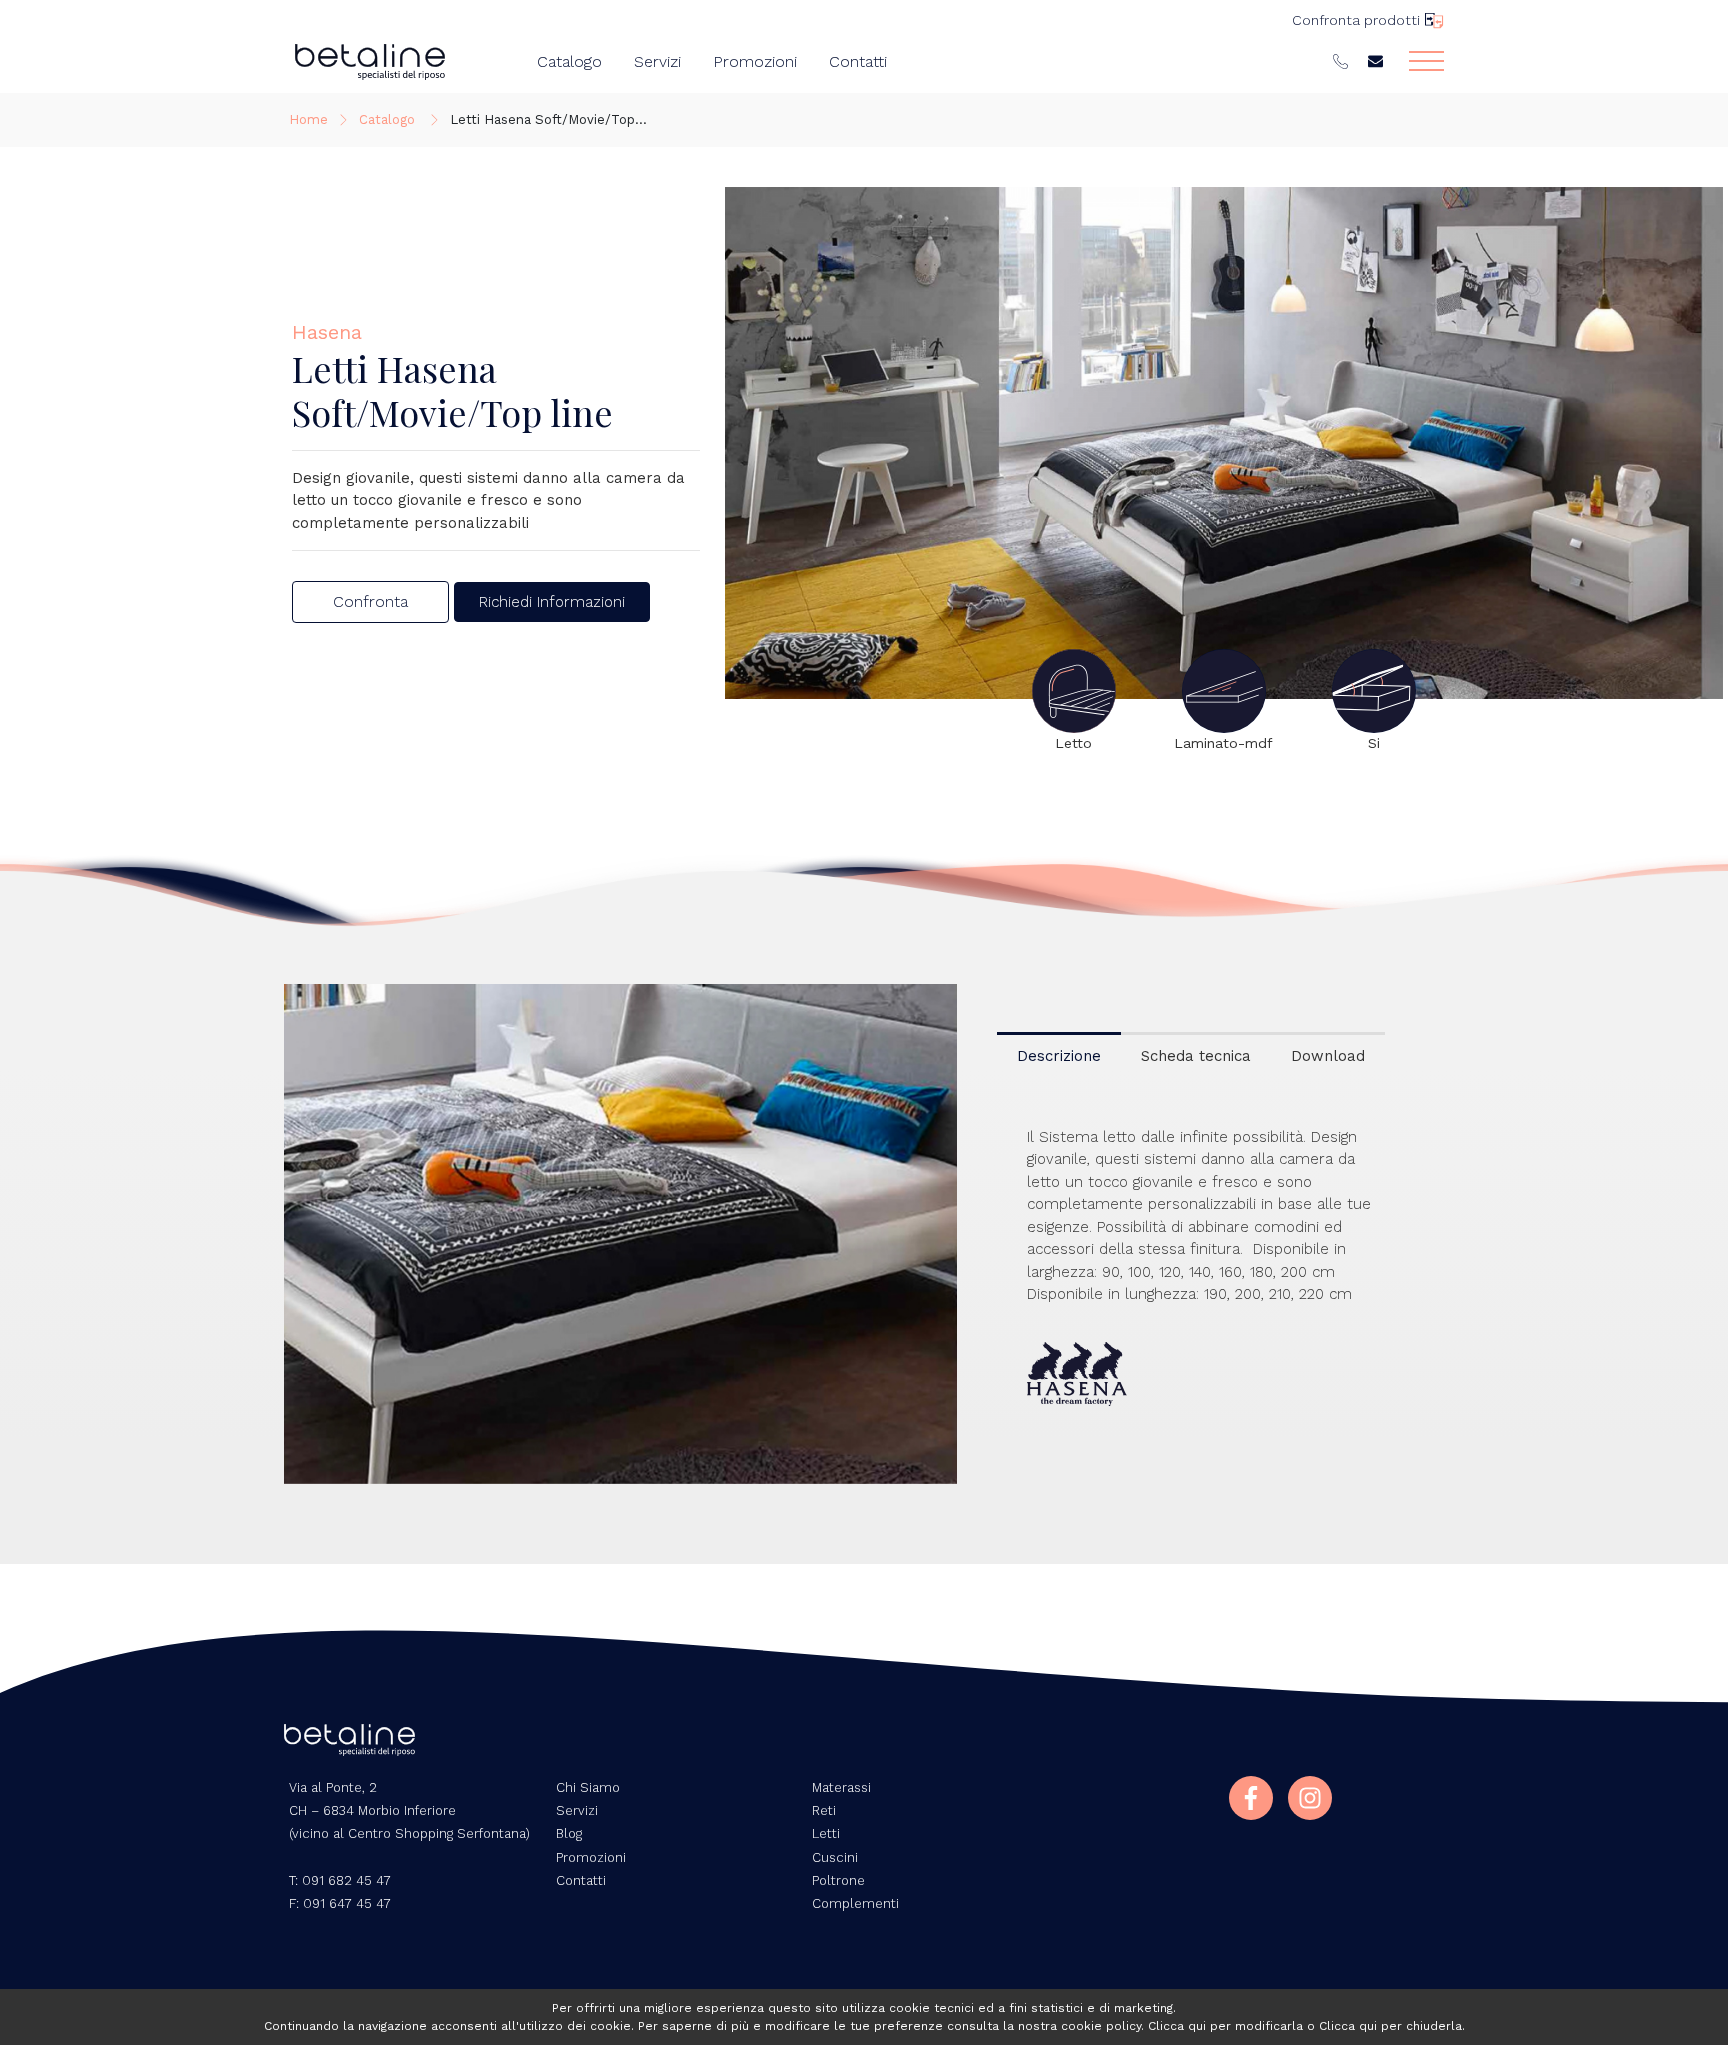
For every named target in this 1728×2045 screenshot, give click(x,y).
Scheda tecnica (1196, 1056)
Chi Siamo (588, 1787)
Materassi (841, 1787)
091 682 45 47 (346, 1880)
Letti (826, 1833)
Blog (569, 1833)
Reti (824, 1810)
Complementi (855, 1903)
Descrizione (1059, 1056)
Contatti (858, 61)
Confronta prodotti (1356, 20)
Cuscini (835, 1857)
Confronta (370, 601)
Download (1328, 1056)
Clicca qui (1177, 2026)
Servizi (657, 61)
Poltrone (838, 1880)
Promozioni (755, 61)
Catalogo (569, 61)
